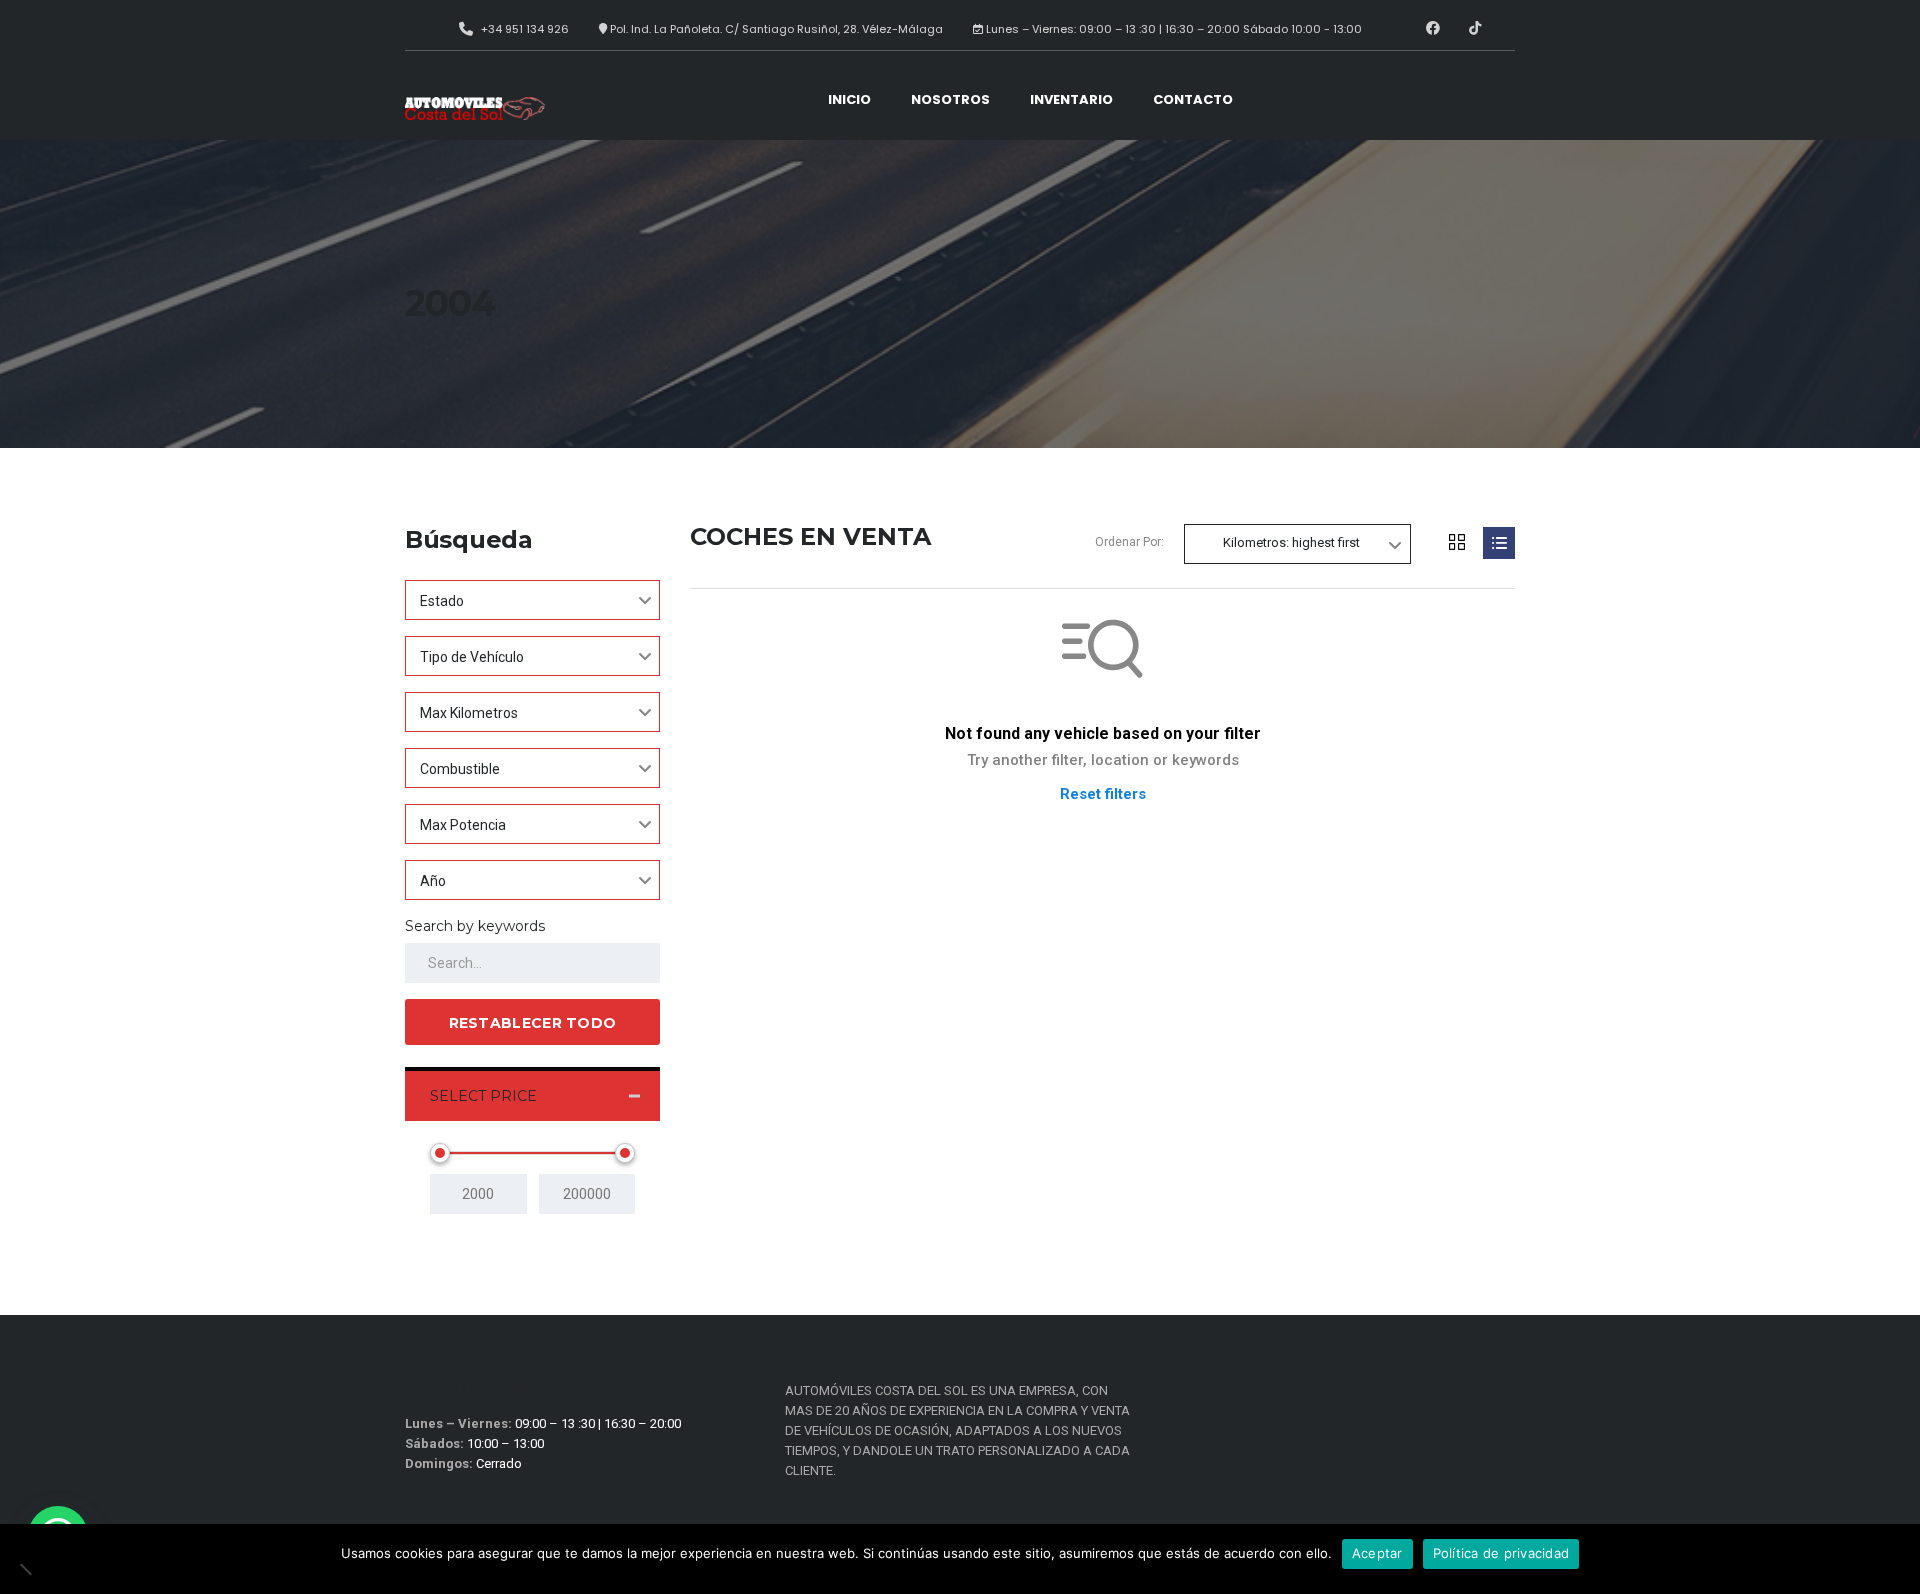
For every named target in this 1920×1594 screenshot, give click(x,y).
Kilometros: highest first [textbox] (1291, 542)
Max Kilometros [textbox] (469, 713)
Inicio (849, 99)
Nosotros (950, 99)
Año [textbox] (433, 881)
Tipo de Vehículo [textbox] (472, 657)
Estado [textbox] (442, 601)
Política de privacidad (1501, 1553)
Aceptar (1377, 1553)
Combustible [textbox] (460, 769)
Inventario (1071, 99)
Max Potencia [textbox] (463, 825)
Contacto (1193, 99)
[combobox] (532, 600)
